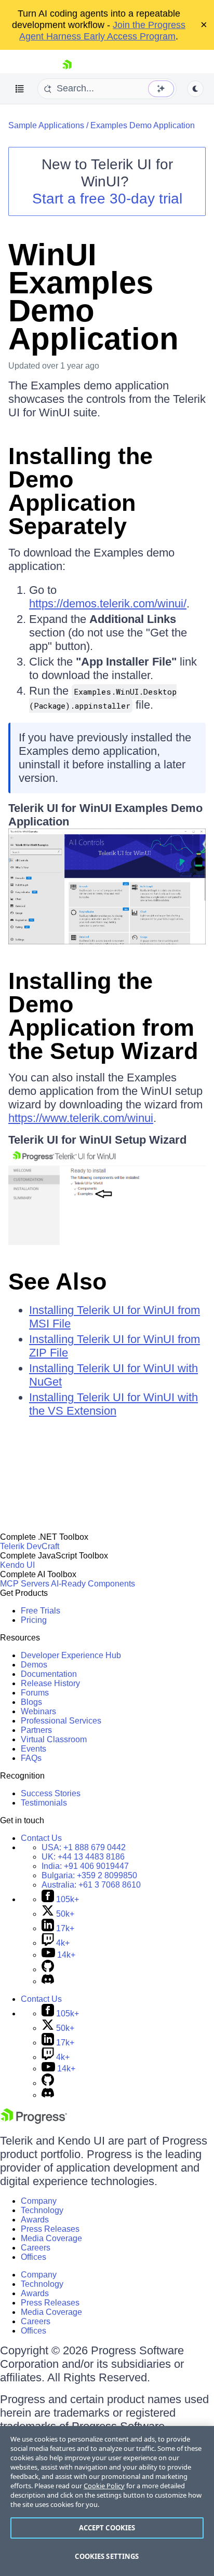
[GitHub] (48, 1969)
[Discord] (48, 1981)
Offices (34, 2257)
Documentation (49, 1674)
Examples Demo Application (143, 125)
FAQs (31, 1758)
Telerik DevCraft (30, 1546)
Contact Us (41, 1838)
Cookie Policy (104, 2486)
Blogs (31, 1702)
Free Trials (41, 1611)
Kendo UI (17, 1565)
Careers (36, 2248)
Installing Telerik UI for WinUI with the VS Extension (113, 1404)
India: (85, 1866)
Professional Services (61, 1721)
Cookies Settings (107, 2556)
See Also (57, 1282)
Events (34, 1749)
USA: (84, 1847)
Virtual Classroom (54, 1739)
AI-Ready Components (93, 1584)
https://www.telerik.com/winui (81, 1118)
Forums (35, 1693)
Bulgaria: (89, 1875)
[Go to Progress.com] (34, 2121)
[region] (107, 2501)
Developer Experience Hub (71, 1655)
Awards (35, 2220)
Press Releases (50, 2229)
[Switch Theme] (195, 89)
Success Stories (51, 1793)
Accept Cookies (107, 2528)
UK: (83, 1857)
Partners (36, 1730)
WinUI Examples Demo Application (93, 297)
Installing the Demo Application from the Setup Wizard (103, 1016)
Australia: (91, 1885)
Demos (34, 1665)
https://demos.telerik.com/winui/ (108, 604)
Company (39, 2201)
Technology (42, 2210)
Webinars (38, 1711)
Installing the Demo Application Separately (81, 491)
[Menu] (20, 89)
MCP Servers (25, 1584)
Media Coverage (51, 2238)
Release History (50, 1683)
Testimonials (44, 1803)
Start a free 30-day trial (107, 199)
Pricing (34, 1620)
